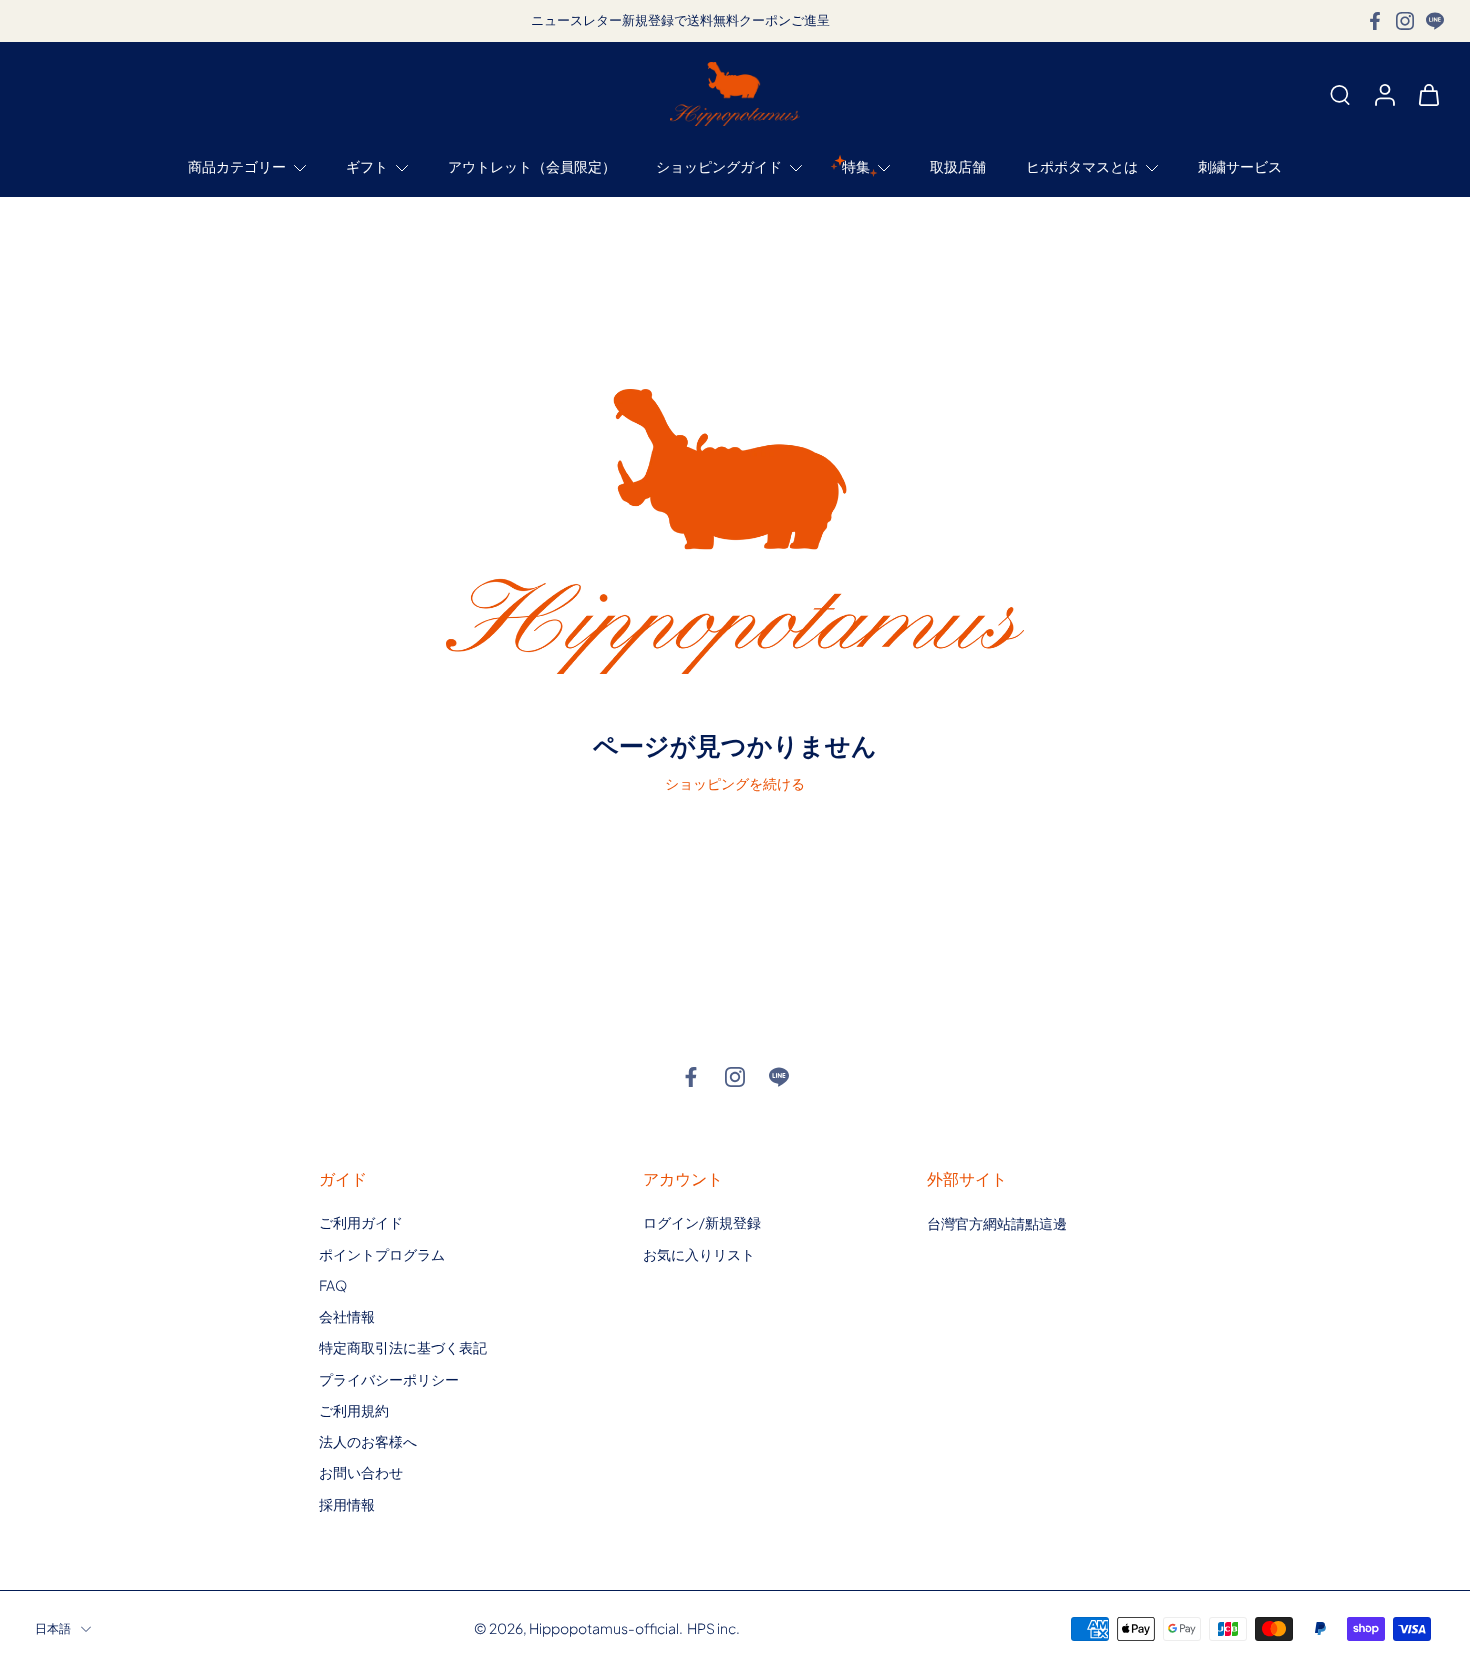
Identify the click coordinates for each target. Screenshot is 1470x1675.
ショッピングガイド (719, 167)
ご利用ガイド (361, 1222)
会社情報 (347, 1316)
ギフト (367, 167)
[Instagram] (1405, 21)
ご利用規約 (354, 1410)
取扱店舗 (958, 167)
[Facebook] (1375, 21)
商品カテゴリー (237, 167)
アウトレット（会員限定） (532, 167)
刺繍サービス (1240, 167)
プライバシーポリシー (389, 1378)
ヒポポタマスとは (1082, 167)
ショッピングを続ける (735, 783)
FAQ (333, 1285)
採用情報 (347, 1503)
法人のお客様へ (368, 1441)
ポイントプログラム (382, 1253)
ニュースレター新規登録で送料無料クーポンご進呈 (680, 20)
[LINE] (1435, 21)
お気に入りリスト (699, 1253)
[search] (1340, 94)
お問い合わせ (361, 1472)
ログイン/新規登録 (702, 1222)
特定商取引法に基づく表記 (403, 1347)
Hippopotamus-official (604, 1628)
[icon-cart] (1428, 94)
